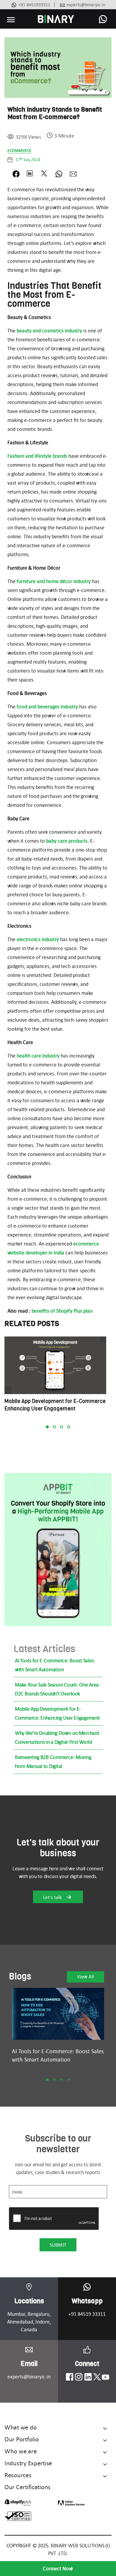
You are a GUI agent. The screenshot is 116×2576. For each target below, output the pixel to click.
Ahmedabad (20, 2322)
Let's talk (53, 1897)
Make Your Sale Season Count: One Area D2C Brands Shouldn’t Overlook (57, 1689)
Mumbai (16, 2314)
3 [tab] (62, 1427)
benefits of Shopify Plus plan (62, 1311)
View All (86, 1977)
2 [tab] (54, 1427)
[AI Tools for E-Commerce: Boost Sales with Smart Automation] (58, 2014)
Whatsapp (87, 2301)
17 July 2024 (28, 160)
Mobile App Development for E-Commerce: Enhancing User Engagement (57, 1713)
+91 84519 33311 (87, 2314)
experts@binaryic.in (86, 5)
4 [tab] (69, 1427)
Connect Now (58, 2569)
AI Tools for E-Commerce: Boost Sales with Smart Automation (54, 1665)
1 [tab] (47, 1427)
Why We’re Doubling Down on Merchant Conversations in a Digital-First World (57, 1738)
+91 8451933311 (34, 5)
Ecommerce (19, 151)
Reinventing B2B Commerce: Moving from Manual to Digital (53, 1762)
